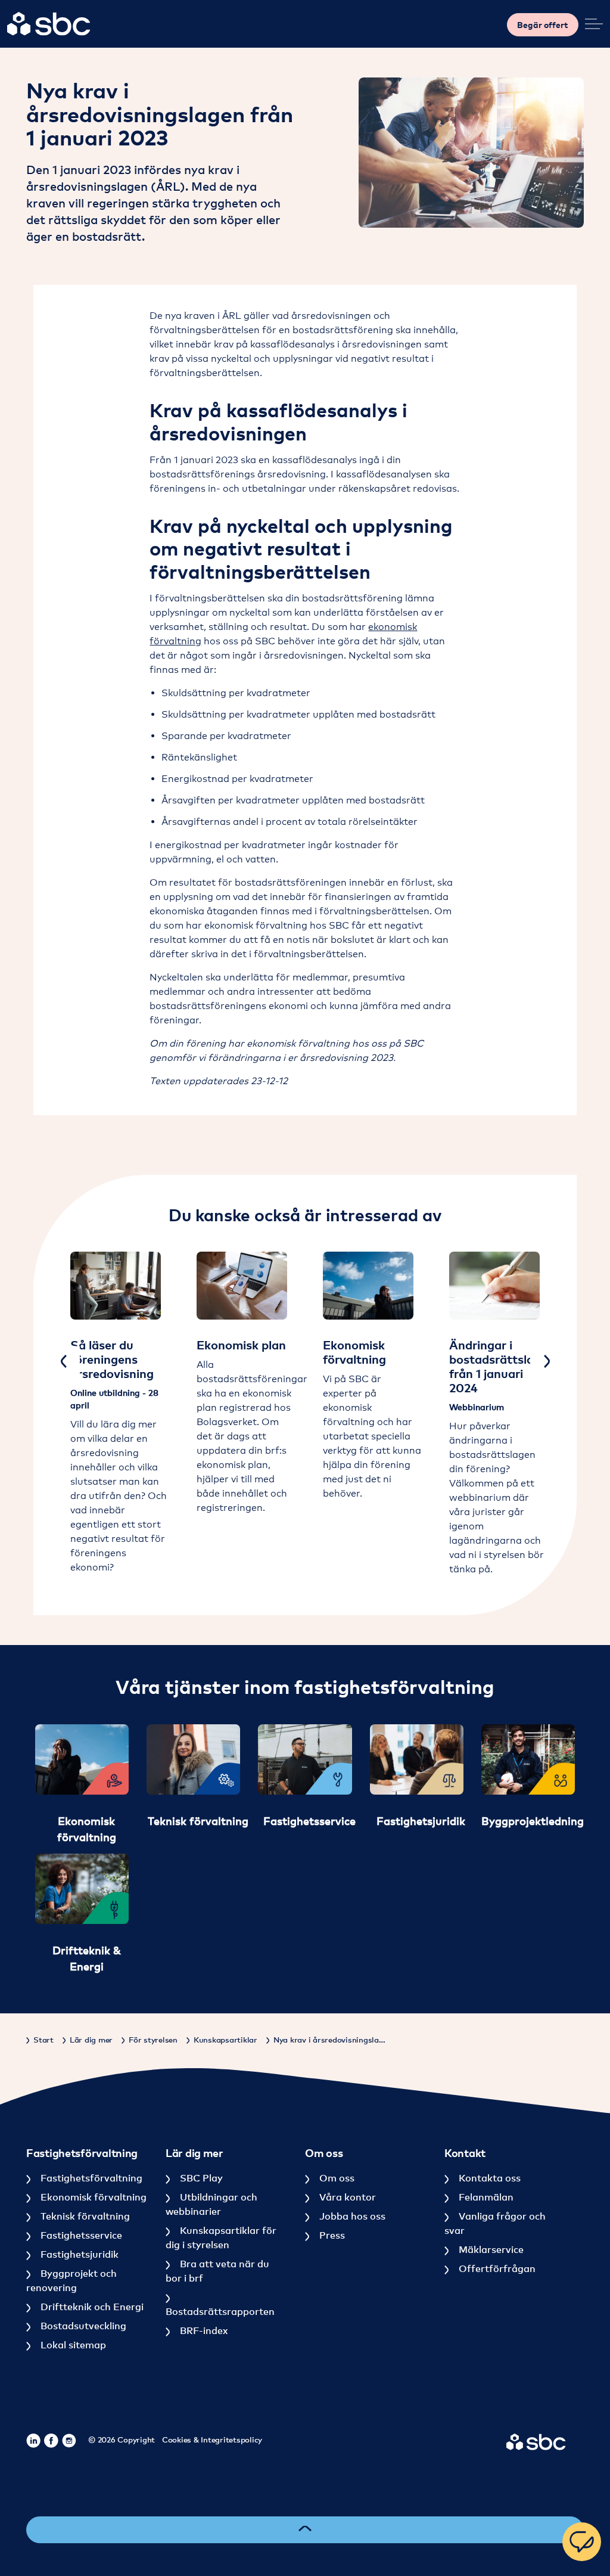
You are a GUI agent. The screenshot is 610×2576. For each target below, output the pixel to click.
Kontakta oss (488, 2178)
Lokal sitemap (72, 2345)
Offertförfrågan (496, 2268)
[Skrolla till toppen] (305, 2530)
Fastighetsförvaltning (90, 2178)
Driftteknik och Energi (91, 2307)
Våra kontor (346, 2197)
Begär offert (543, 25)
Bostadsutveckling (82, 2326)
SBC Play (200, 2178)
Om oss (336, 2178)
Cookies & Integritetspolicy (212, 2440)
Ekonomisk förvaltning (92, 2197)
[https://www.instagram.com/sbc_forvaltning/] (69, 2441)
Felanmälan (485, 2197)
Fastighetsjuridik (78, 2254)
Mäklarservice (490, 2249)
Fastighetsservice (80, 2235)
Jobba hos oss (351, 2216)
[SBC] (49, 24)
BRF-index (203, 2330)
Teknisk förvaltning (84, 2216)
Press (331, 2235)
